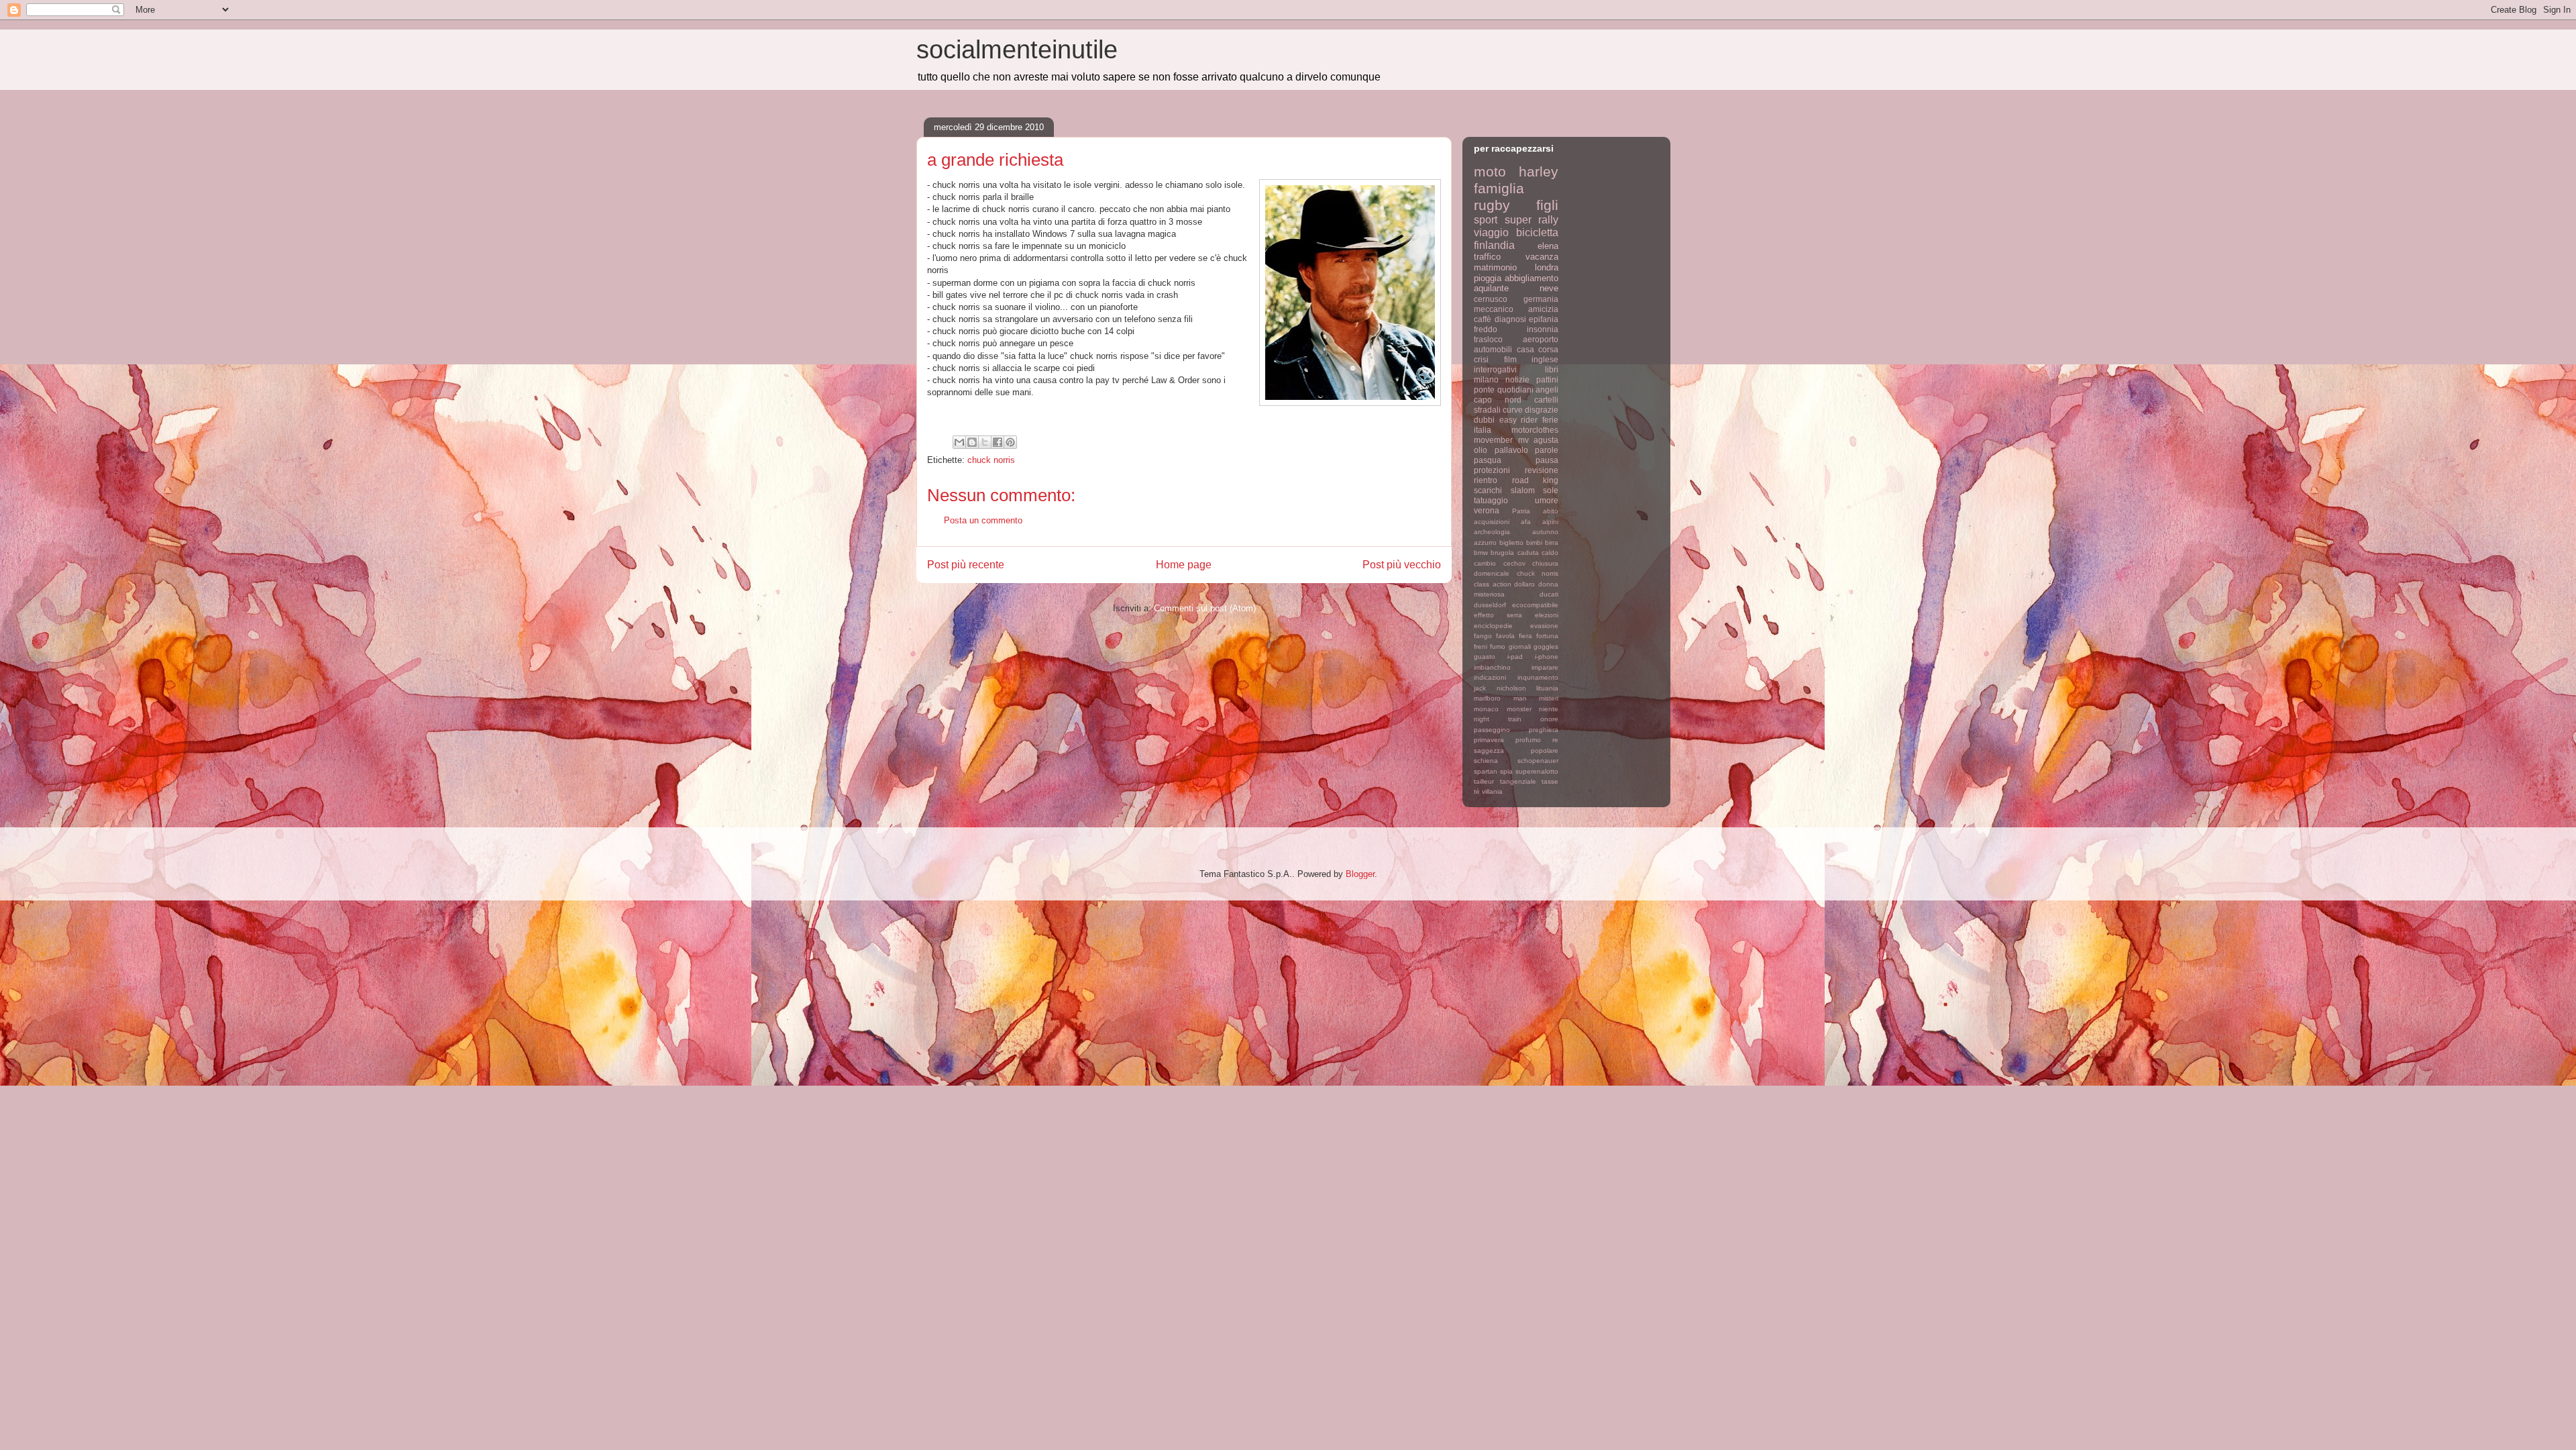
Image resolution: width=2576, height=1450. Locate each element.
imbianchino (1492, 667)
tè (1477, 791)
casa (1525, 349)
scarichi (1488, 490)
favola (1505, 636)
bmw (1481, 553)
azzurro (1485, 542)
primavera (1489, 740)
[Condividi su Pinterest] (1010, 442)
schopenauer (1538, 761)
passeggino (1492, 730)
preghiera (1544, 730)
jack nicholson (1500, 688)
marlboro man (1500, 698)
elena (1548, 246)
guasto (1485, 657)
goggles (1546, 646)
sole (1551, 490)
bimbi (1534, 542)
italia (1483, 430)
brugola (1502, 553)
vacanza (1542, 257)
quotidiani (1515, 390)
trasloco (1488, 339)
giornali (1520, 646)
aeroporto (1541, 339)
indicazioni (1490, 677)
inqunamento (1538, 677)
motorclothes (1535, 430)
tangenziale (1518, 781)
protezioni (1492, 470)
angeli (1547, 390)
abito (1551, 511)
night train (1498, 719)
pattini (1547, 379)
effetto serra (1498, 615)
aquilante (1491, 288)
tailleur (1484, 781)
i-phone (1547, 657)
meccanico (1494, 309)
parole (1547, 450)
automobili (1493, 349)
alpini (1550, 522)
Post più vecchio (1402, 565)
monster (1519, 709)
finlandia (1494, 245)
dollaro (1524, 584)
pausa (1547, 460)
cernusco (1491, 299)
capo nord (1498, 400)
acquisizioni (1492, 522)
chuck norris (991, 460)
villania (1492, 791)
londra (1547, 267)
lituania (1547, 688)
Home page (1184, 565)
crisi (1481, 359)
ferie (1550, 420)
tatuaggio (1491, 500)
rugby (1492, 205)
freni (1481, 646)
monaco (1486, 709)
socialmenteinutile (1017, 50)
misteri (1549, 698)
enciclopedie (1493, 626)
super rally (1532, 220)
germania (1541, 299)
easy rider (1519, 420)
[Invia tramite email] (959, 442)
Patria (1521, 511)
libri (1552, 369)
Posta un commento (983, 520)
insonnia (1543, 329)
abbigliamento (1532, 278)
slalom (1523, 490)
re (1555, 740)
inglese (1545, 359)
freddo (1486, 329)
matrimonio (1495, 267)
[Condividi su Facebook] (998, 442)
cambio (1485, 563)
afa (1526, 522)
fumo (1498, 646)
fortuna (1547, 636)
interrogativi (1495, 369)
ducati (1549, 594)
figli (1547, 205)
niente (1549, 709)
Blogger (1360, 874)
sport (1486, 220)
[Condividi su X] (985, 442)
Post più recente (966, 565)
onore (1549, 719)
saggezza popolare (1516, 750)
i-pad (1515, 657)
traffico (1487, 257)
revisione (1542, 470)
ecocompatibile (1535, 605)
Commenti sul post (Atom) (1205, 608)
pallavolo (1511, 450)
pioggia (1488, 278)
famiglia (1499, 188)
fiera (1525, 636)
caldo (1550, 553)
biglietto (1511, 542)
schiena (1486, 761)
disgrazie (1542, 410)
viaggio (1491, 232)
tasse (1550, 781)
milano (1486, 379)
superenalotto (1537, 771)
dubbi (1484, 420)
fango (1483, 636)
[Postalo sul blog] (972, 442)
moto (1490, 171)
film (1510, 359)
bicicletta (1537, 232)
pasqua (1488, 460)
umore (1547, 500)
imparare (1545, 667)
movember (1493, 440)
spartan (1486, 771)
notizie (1517, 379)
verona (1487, 510)
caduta (1528, 553)
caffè (1483, 319)
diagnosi (1510, 319)
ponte (1484, 390)
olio (1481, 450)
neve (1549, 288)
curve (1513, 410)
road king (1536, 480)
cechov (1514, 563)
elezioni (1547, 615)
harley (1539, 171)
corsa (1548, 349)
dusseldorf (1490, 605)
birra (1552, 542)
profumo (1528, 740)
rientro (1486, 480)
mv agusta (1539, 440)
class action (1493, 584)
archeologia (1492, 532)
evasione (1544, 626)
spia (1506, 771)
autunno (1545, 532)
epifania (1544, 319)
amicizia (1543, 309)
